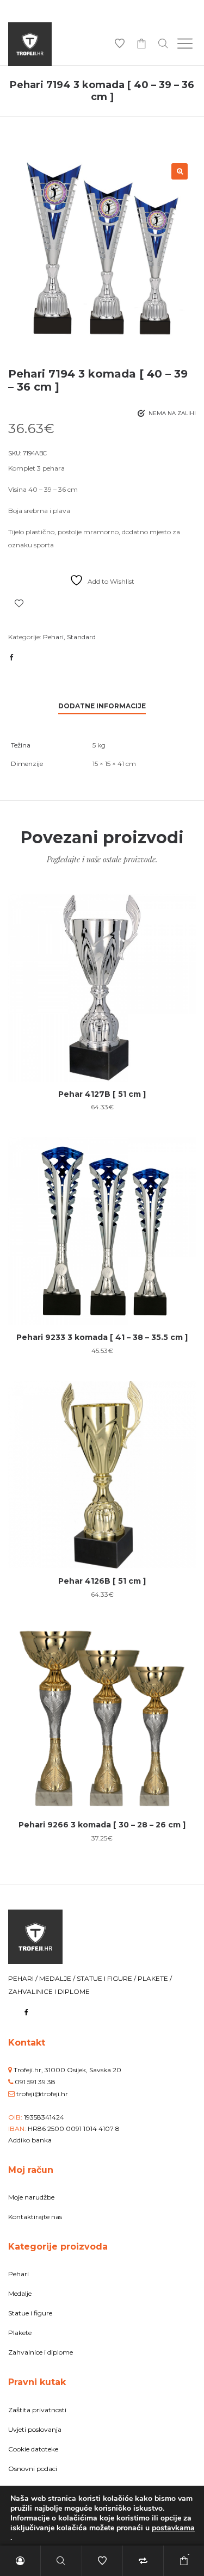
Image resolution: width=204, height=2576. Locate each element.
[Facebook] (26, 2012)
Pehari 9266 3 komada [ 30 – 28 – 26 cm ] (102, 1825)
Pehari (53, 637)
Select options (102, 1023)
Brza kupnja (102, 982)
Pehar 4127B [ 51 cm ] (102, 1094)
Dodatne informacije (102, 706)
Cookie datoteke (33, 2449)
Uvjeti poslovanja (35, 2429)
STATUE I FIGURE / (107, 1978)
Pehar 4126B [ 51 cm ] (102, 1581)
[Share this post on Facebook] (11, 657)
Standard (81, 637)
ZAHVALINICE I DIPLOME (49, 1991)
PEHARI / (24, 1978)
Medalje (20, 2293)
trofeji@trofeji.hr (42, 2094)
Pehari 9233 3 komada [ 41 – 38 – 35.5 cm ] (102, 1337)
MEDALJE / (58, 1978)
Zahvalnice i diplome (41, 2352)
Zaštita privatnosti (37, 2410)
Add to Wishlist (19, 603)
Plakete (20, 2333)
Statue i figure (30, 2313)
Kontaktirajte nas (35, 2217)
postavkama (173, 2528)
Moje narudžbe (31, 2197)
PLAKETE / (155, 1978)
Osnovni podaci (33, 2469)
